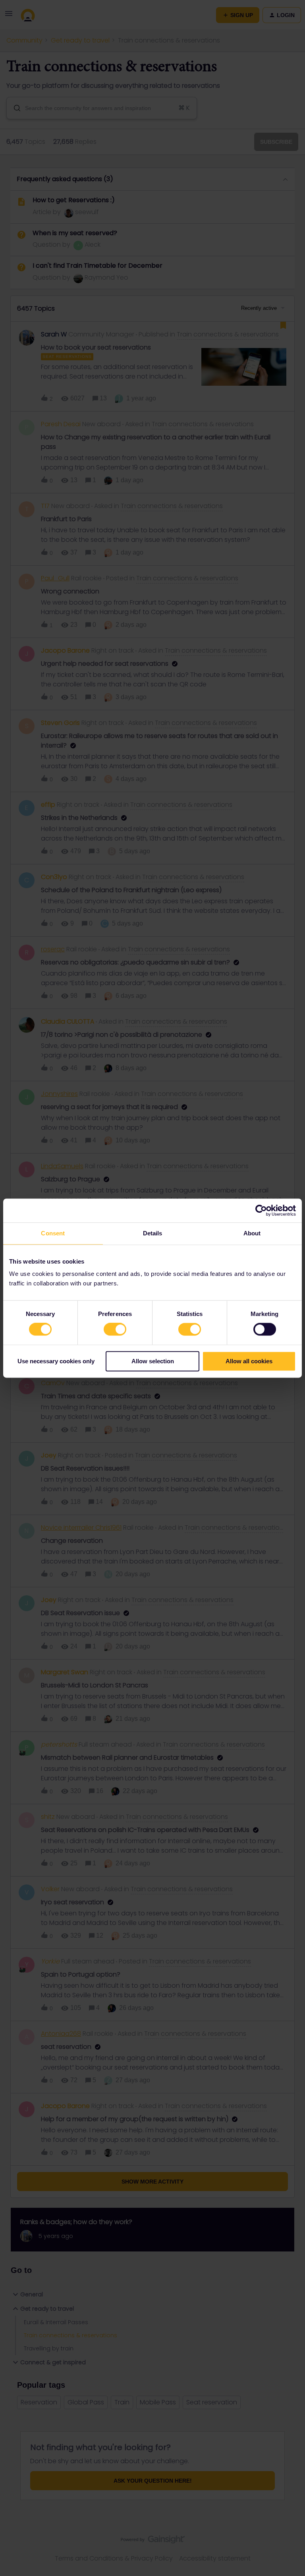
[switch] (115, 1330)
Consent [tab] (53, 1233)
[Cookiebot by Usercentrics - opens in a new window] (261, 1210)
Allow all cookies (249, 1361)
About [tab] (252, 1233)
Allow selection (153, 1361)
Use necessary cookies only (56, 1361)
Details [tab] (153, 1233)
